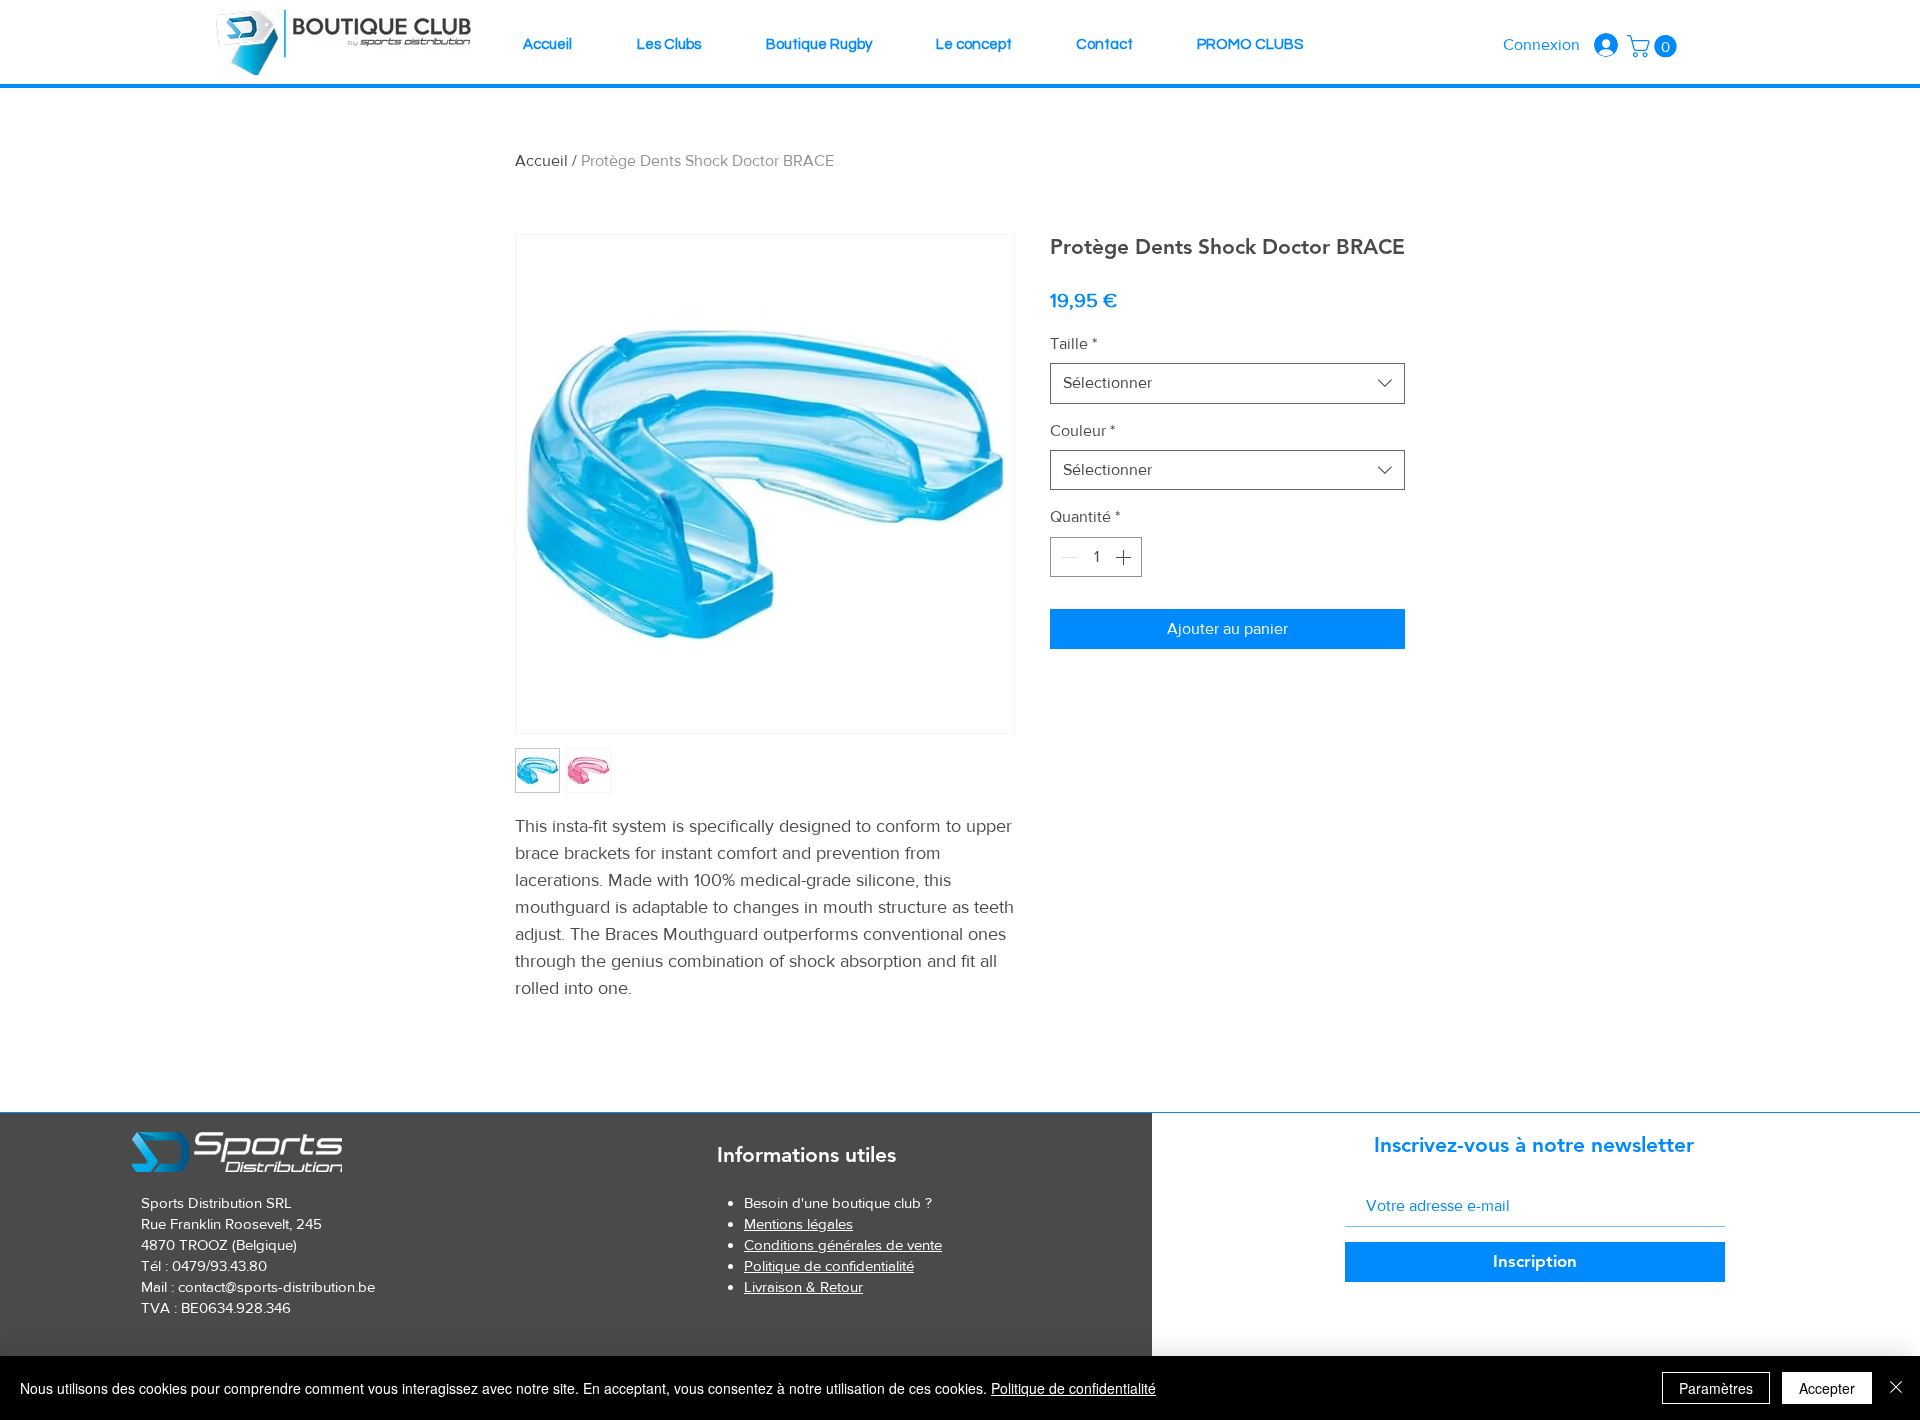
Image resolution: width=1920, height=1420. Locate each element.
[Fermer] (1896, 1388)
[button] (1654, 46)
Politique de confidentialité (1073, 1388)
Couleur (1082, 430)
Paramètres (1716, 1388)
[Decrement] (1067, 557)
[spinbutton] (1096, 557)
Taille (1073, 343)
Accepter (1827, 1388)
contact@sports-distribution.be (276, 1286)
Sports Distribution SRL (216, 1202)
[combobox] (1227, 383)
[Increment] (1125, 557)
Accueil (541, 160)
